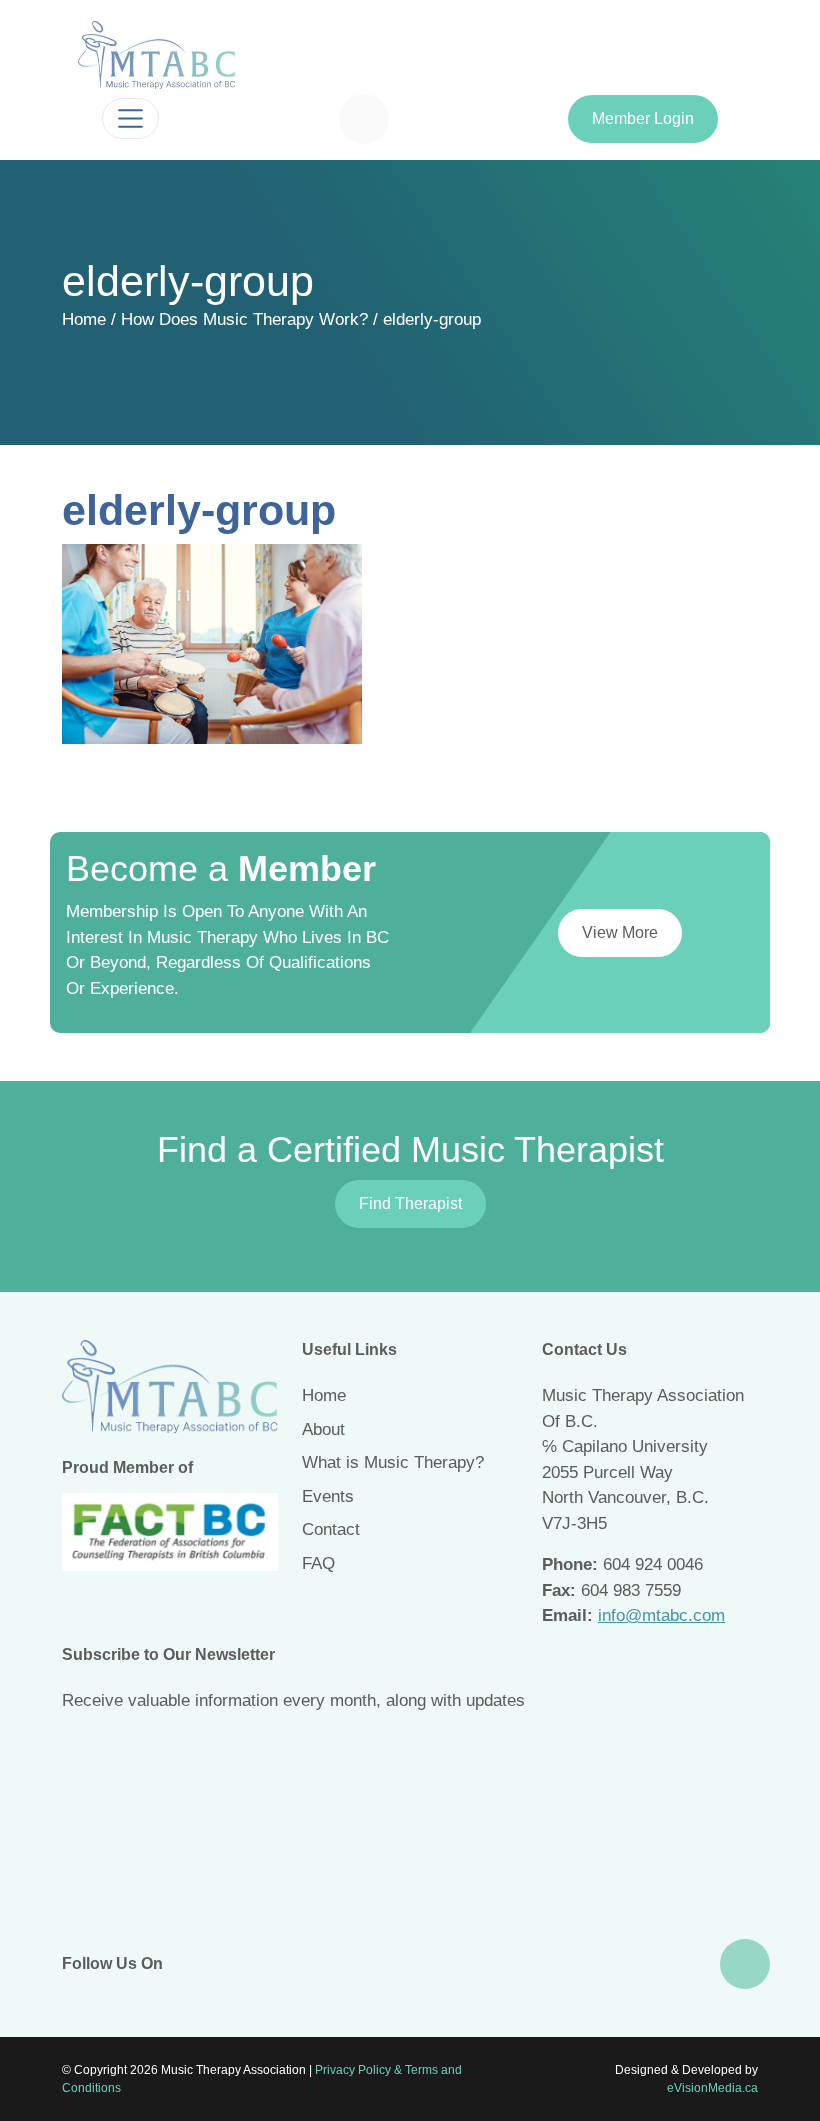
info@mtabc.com (661, 1615)
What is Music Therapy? (393, 1462)
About (323, 1429)
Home (84, 319)
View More (620, 932)
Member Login (643, 118)
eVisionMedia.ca (712, 2088)
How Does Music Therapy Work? (244, 319)
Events (328, 1496)
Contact (331, 1529)
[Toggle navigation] (130, 118)
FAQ (318, 1563)
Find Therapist (410, 1203)
